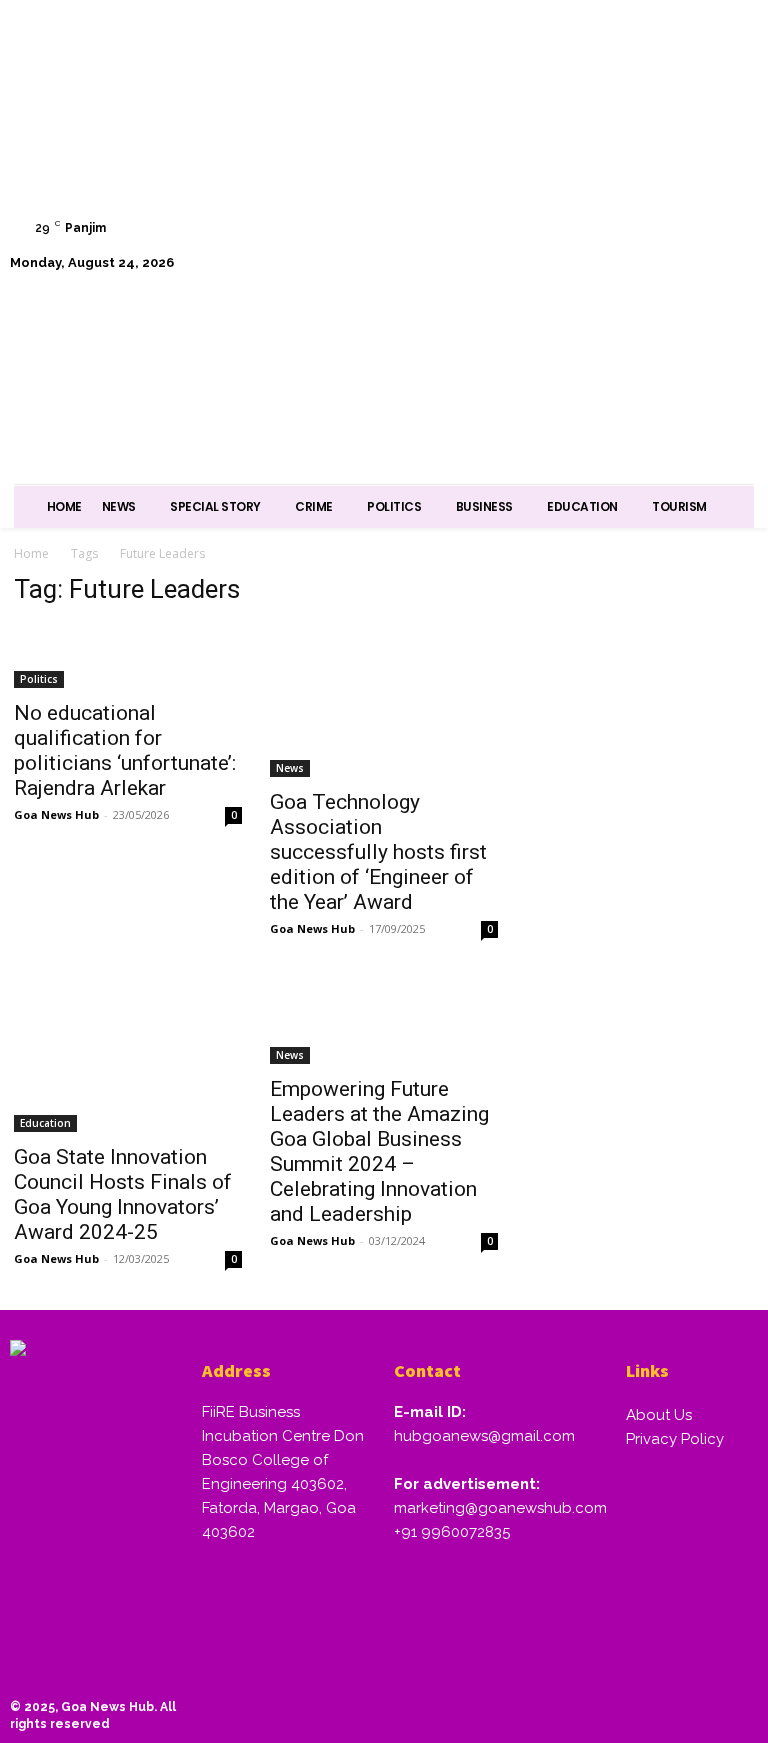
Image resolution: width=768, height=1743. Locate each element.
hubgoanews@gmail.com (484, 1436)
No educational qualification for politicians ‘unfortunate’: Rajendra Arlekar (125, 750)
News (290, 768)
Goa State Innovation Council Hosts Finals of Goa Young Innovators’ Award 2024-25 (123, 1194)
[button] (733, 297)
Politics (39, 679)
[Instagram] (593, 194)
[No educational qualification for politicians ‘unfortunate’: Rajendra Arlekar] (128, 656)
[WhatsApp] (542, 245)
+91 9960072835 (452, 1532)
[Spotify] (644, 194)
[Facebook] (542, 194)
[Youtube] (593, 245)
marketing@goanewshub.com (500, 1508)
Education (45, 1123)
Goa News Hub (56, 814)
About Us (659, 1415)
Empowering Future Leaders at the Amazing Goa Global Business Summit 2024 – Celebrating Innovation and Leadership (379, 1151)
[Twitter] (694, 194)
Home (31, 553)
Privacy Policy (675, 1439)
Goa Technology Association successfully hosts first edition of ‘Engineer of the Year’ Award (378, 852)
